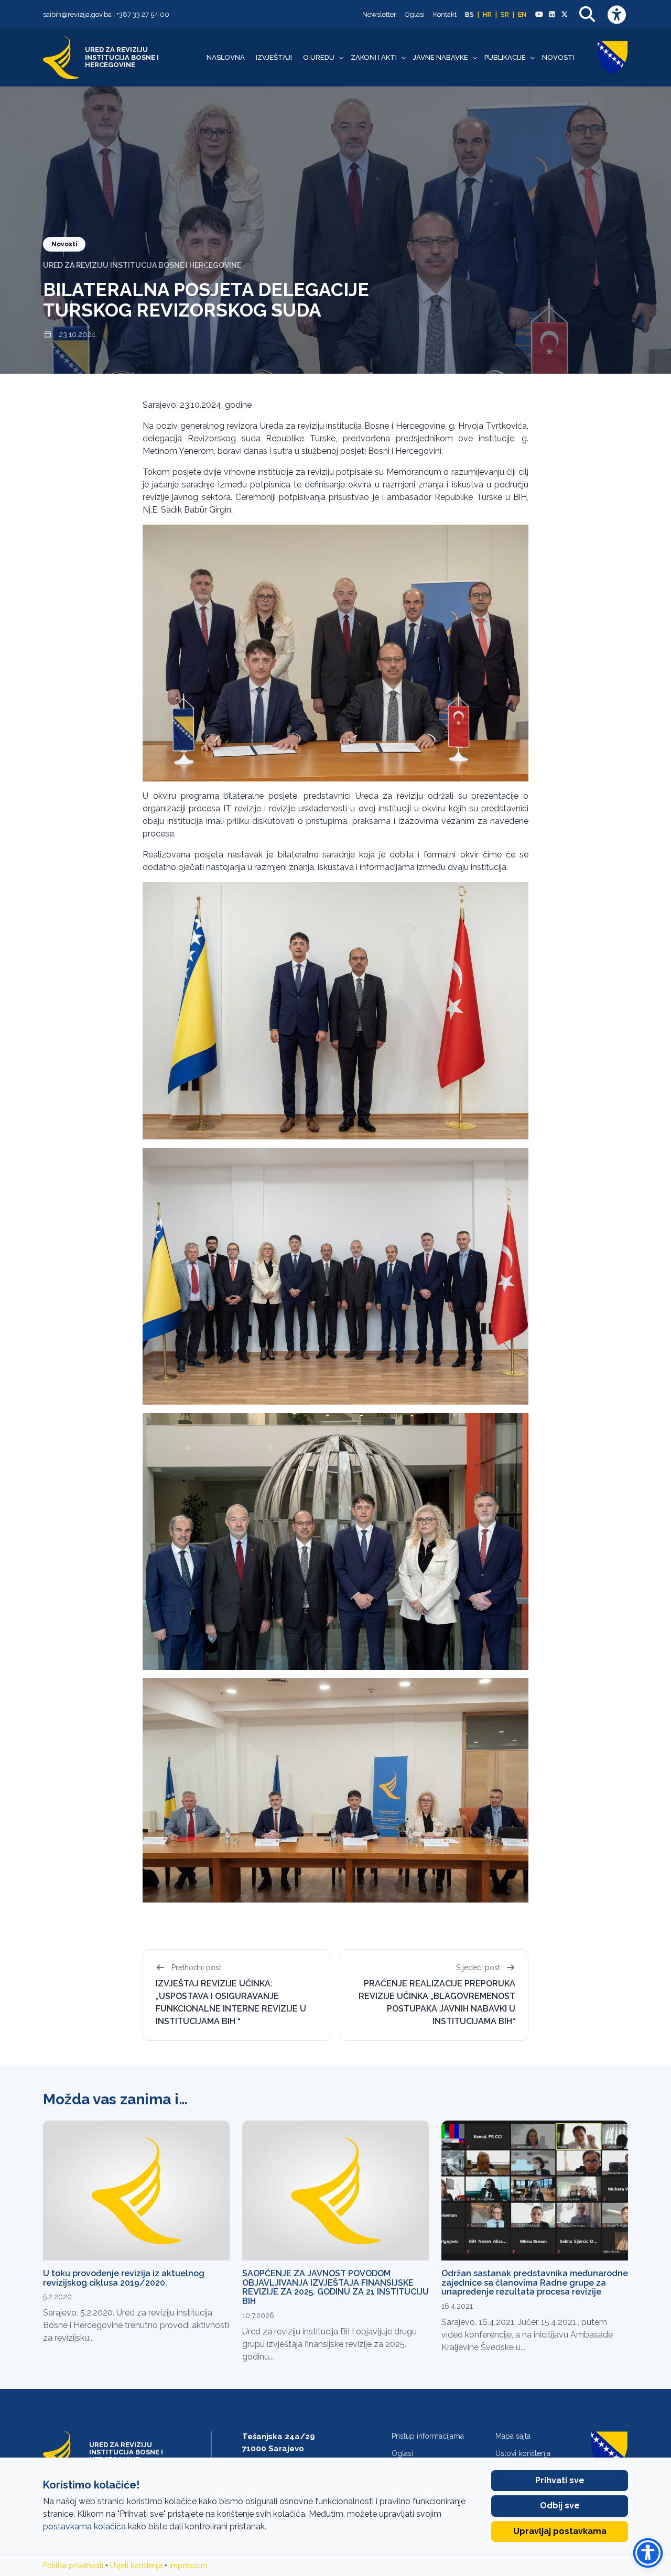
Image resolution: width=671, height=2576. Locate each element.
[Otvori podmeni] (341, 58)
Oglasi (415, 14)
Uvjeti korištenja (136, 2566)
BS (469, 14)
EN (522, 14)
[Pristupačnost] (616, 14)
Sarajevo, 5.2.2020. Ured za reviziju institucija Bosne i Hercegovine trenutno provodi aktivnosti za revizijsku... (136, 2325)
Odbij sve (560, 2506)
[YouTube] (539, 15)
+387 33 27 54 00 (143, 14)
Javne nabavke (441, 58)
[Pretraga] (587, 14)
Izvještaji (274, 58)
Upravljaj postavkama (560, 2531)
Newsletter (379, 14)
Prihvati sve (560, 2480)
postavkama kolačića (84, 2526)
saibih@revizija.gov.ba (77, 14)
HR (487, 14)
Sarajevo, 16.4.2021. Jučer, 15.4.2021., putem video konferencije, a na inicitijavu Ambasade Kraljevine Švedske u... (527, 2335)
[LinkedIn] (551, 15)
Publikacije (505, 58)
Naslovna (226, 58)
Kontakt (445, 14)
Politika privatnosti (73, 2566)
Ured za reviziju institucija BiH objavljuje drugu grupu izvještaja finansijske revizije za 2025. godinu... (329, 2344)
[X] (565, 15)
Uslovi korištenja (523, 2453)
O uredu (319, 58)
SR (505, 14)
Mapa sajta (513, 2436)
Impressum (188, 2566)
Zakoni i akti (374, 58)
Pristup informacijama (428, 2436)
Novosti (558, 58)
